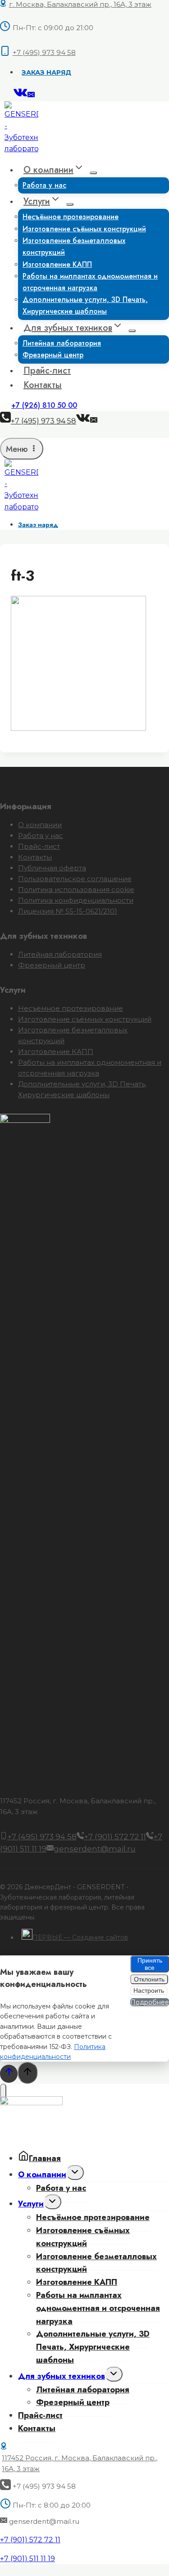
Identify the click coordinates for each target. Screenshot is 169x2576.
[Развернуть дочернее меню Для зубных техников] (132, 331)
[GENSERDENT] (21, 149)
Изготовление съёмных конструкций (85, 1019)
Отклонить (149, 1979)
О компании (40, 825)
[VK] (21, 96)
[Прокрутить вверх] (9, 2074)
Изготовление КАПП (56, 1052)
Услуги (31, 2204)
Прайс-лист (47, 371)
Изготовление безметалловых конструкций (74, 246)
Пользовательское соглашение (75, 879)
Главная (45, 2158)
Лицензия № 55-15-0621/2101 (68, 911)
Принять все (150, 1964)
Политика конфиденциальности (76, 900)
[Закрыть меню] (3, 2093)
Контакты (43, 385)
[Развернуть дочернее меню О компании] (93, 173)
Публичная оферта (52, 868)
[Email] (31, 96)
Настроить (149, 1991)
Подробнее (150, 2002)
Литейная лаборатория (60, 954)
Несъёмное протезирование (71, 1008)
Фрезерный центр (53, 355)
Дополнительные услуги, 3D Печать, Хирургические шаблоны (85, 305)
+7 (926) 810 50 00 (44, 405)
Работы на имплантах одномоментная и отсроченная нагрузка (90, 282)
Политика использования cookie (76, 889)
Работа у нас (44, 185)
